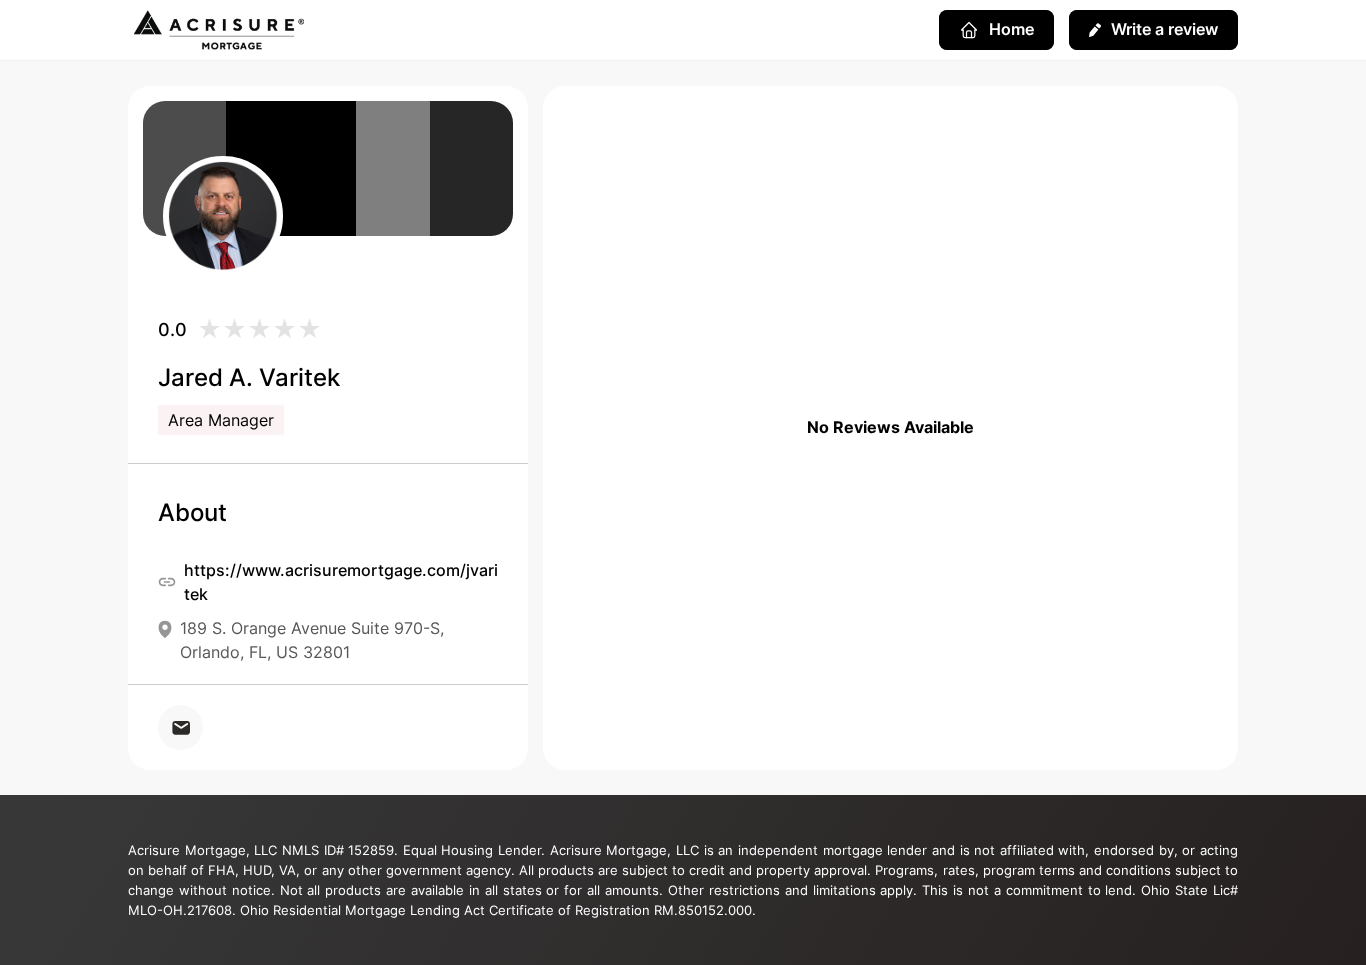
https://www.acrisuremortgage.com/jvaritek (341, 582)
